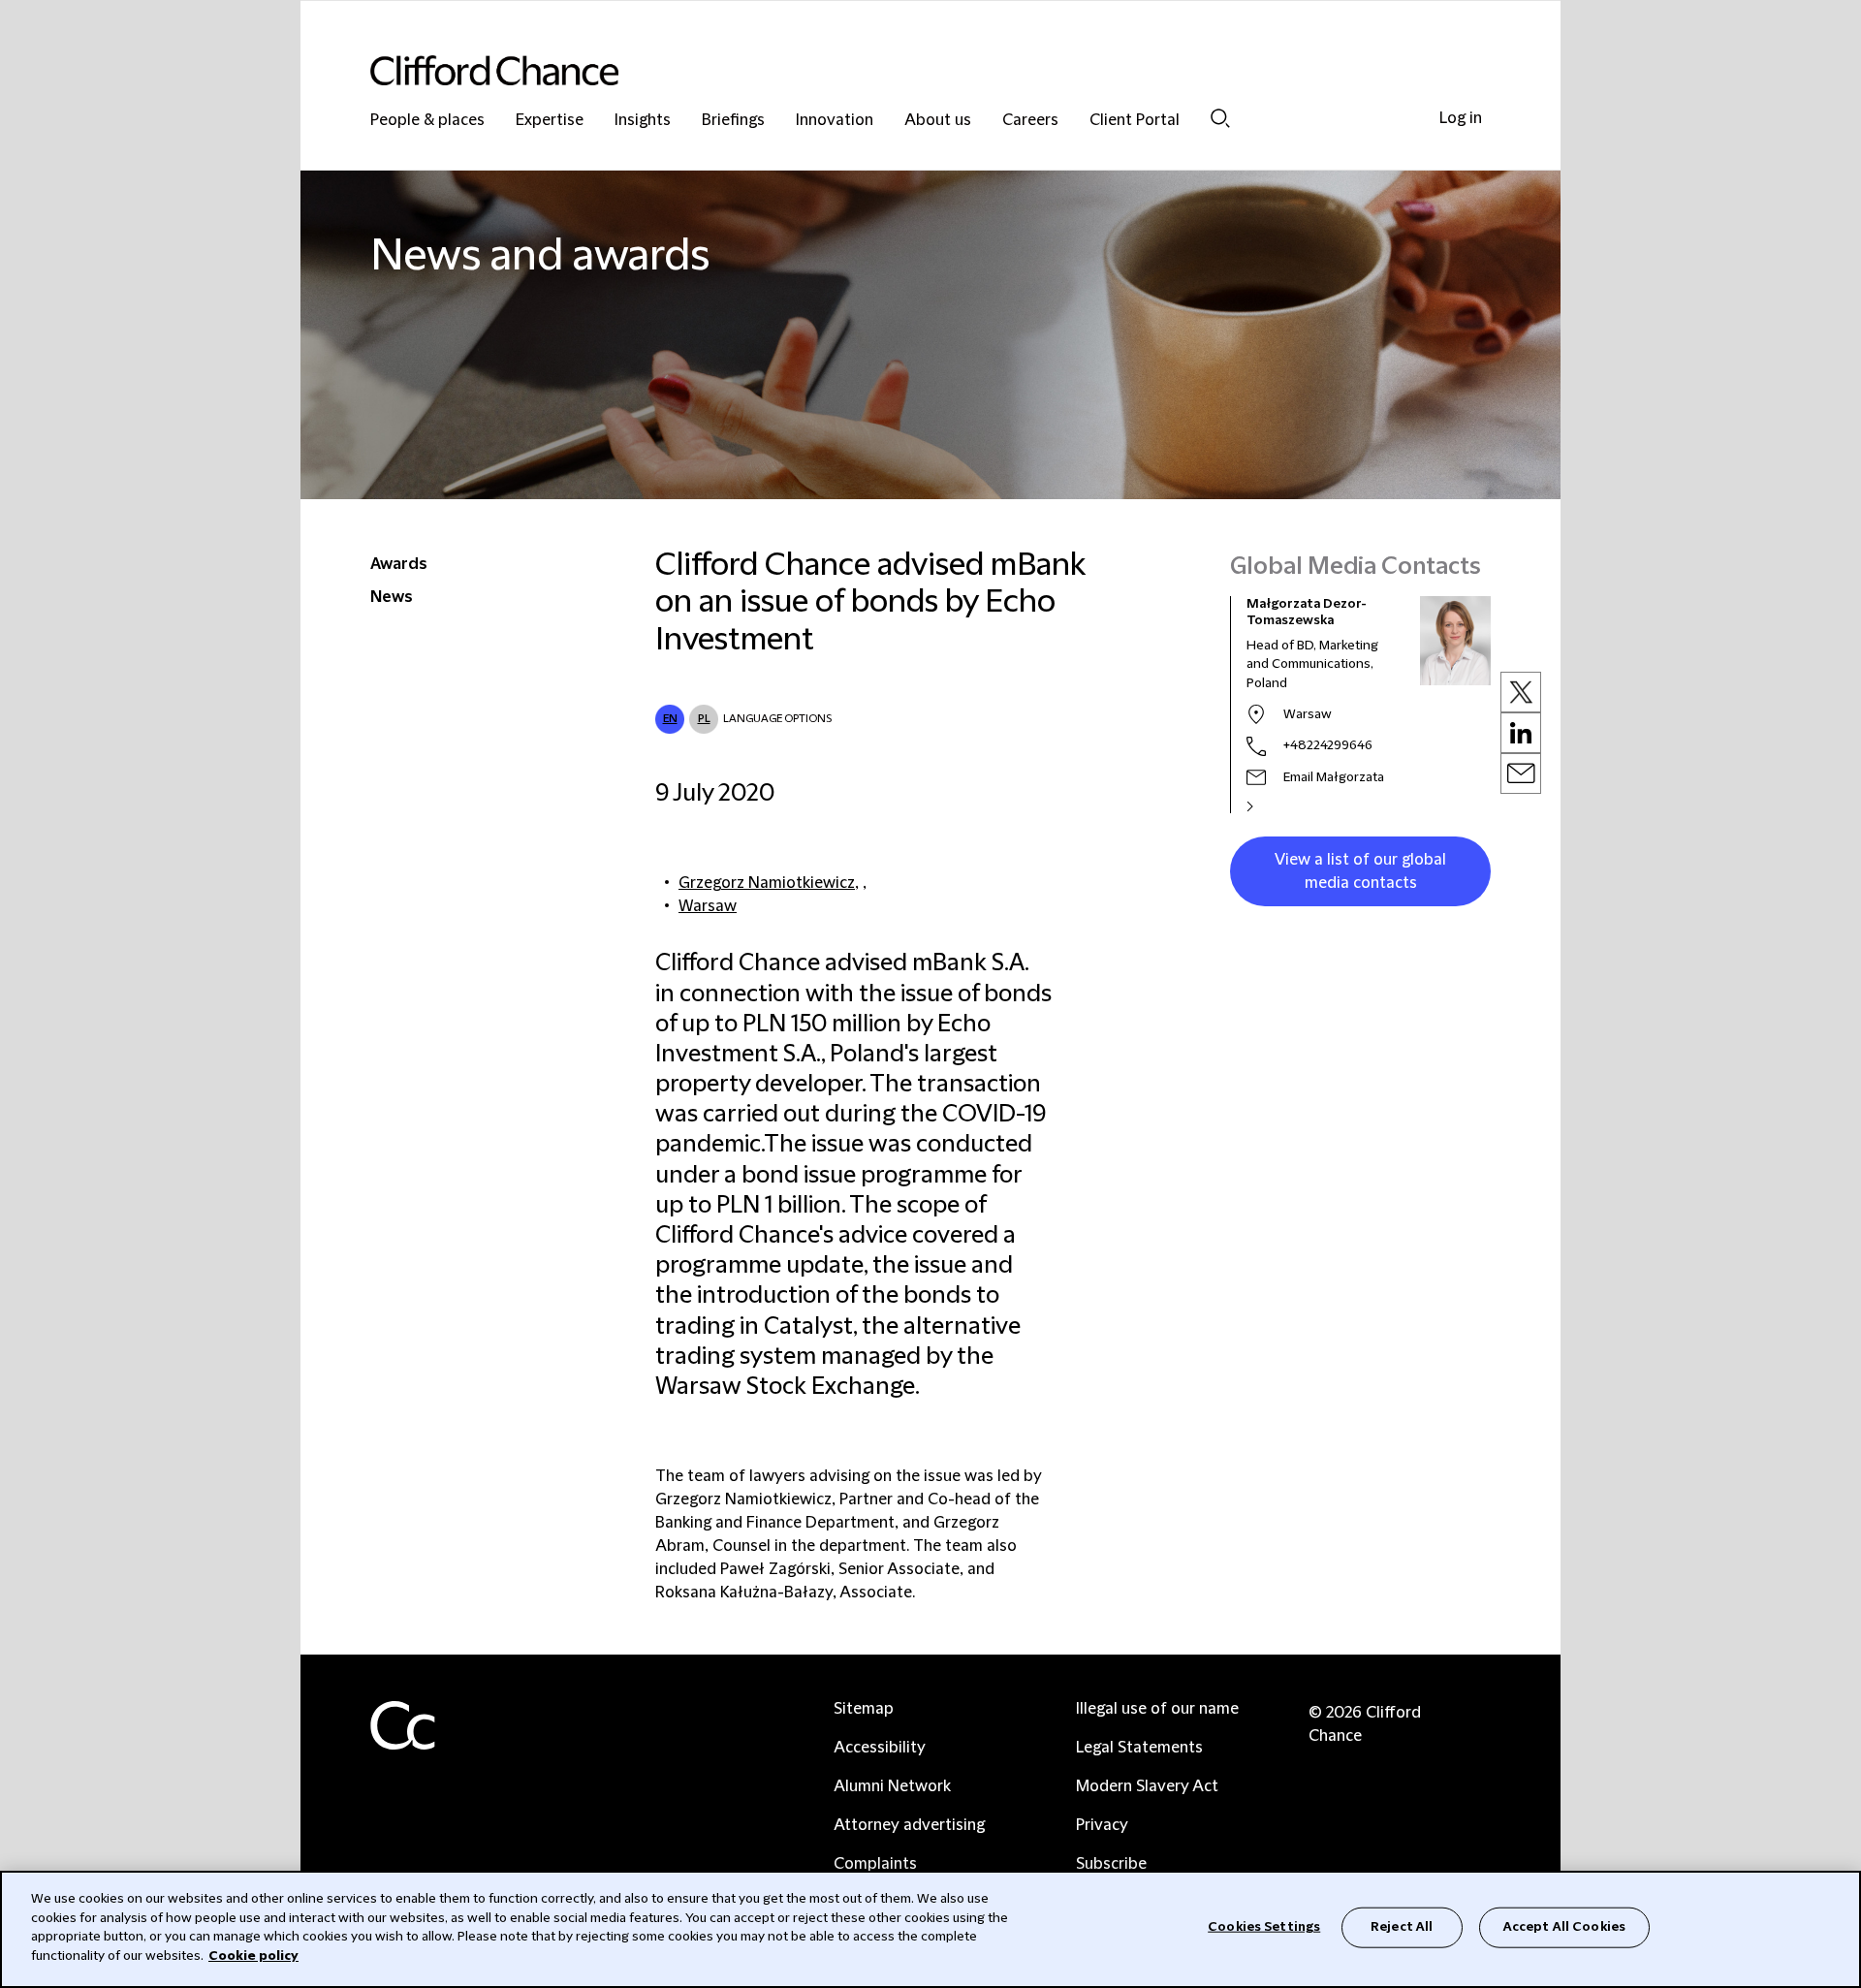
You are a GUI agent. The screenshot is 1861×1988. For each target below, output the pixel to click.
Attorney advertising (909, 1825)
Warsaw (708, 906)
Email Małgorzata (1334, 777)
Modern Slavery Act (1147, 1786)
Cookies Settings (1264, 1927)
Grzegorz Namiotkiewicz (767, 883)
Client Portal (1135, 121)
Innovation (835, 121)
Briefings (733, 121)
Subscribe (1111, 1864)
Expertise (550, 121)
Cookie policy (253, 1955)
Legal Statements (1139, 1748)
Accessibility (880, 1748)
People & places (427, 121)
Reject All (1402, 1927)
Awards (399, 564)
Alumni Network (892, 1786)
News (392, 597)
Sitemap (864, 1709)
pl (704, 719)
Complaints (875, 1864)
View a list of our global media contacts (1360, 871)
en (670, 719)
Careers (1030, 121)
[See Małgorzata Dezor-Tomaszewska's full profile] (1271, 806)
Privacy (1102, 1825)
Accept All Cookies (1564, 1927)
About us (938, 121)
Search (1220, 118)
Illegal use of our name (1157, 1709)
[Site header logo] (892, 70)
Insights (643, 121)
